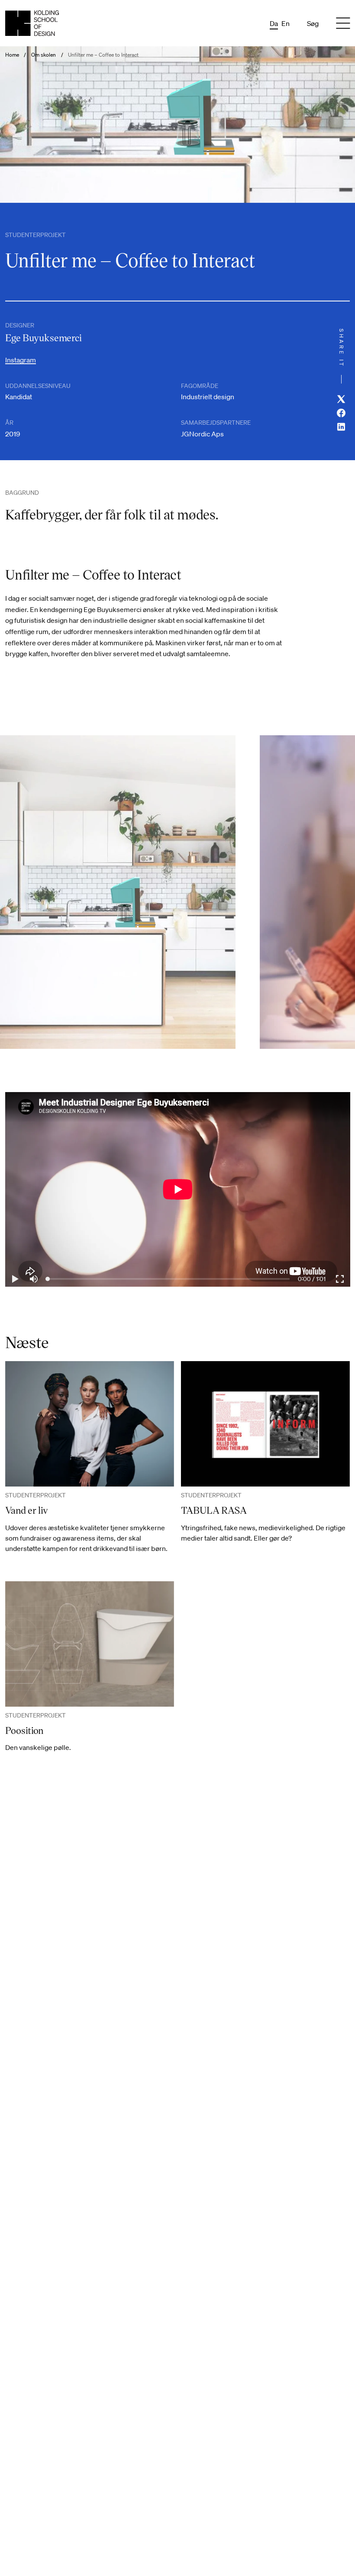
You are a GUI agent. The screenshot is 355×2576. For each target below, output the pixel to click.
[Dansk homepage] (32, 23)
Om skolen (44, 55)
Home (12, 55)
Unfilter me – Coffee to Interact (103, 55)
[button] (15, 1279)
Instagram (21, 360)
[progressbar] (312, 1279)
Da (274, 23)
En (286, 23)
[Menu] (343, 23)
